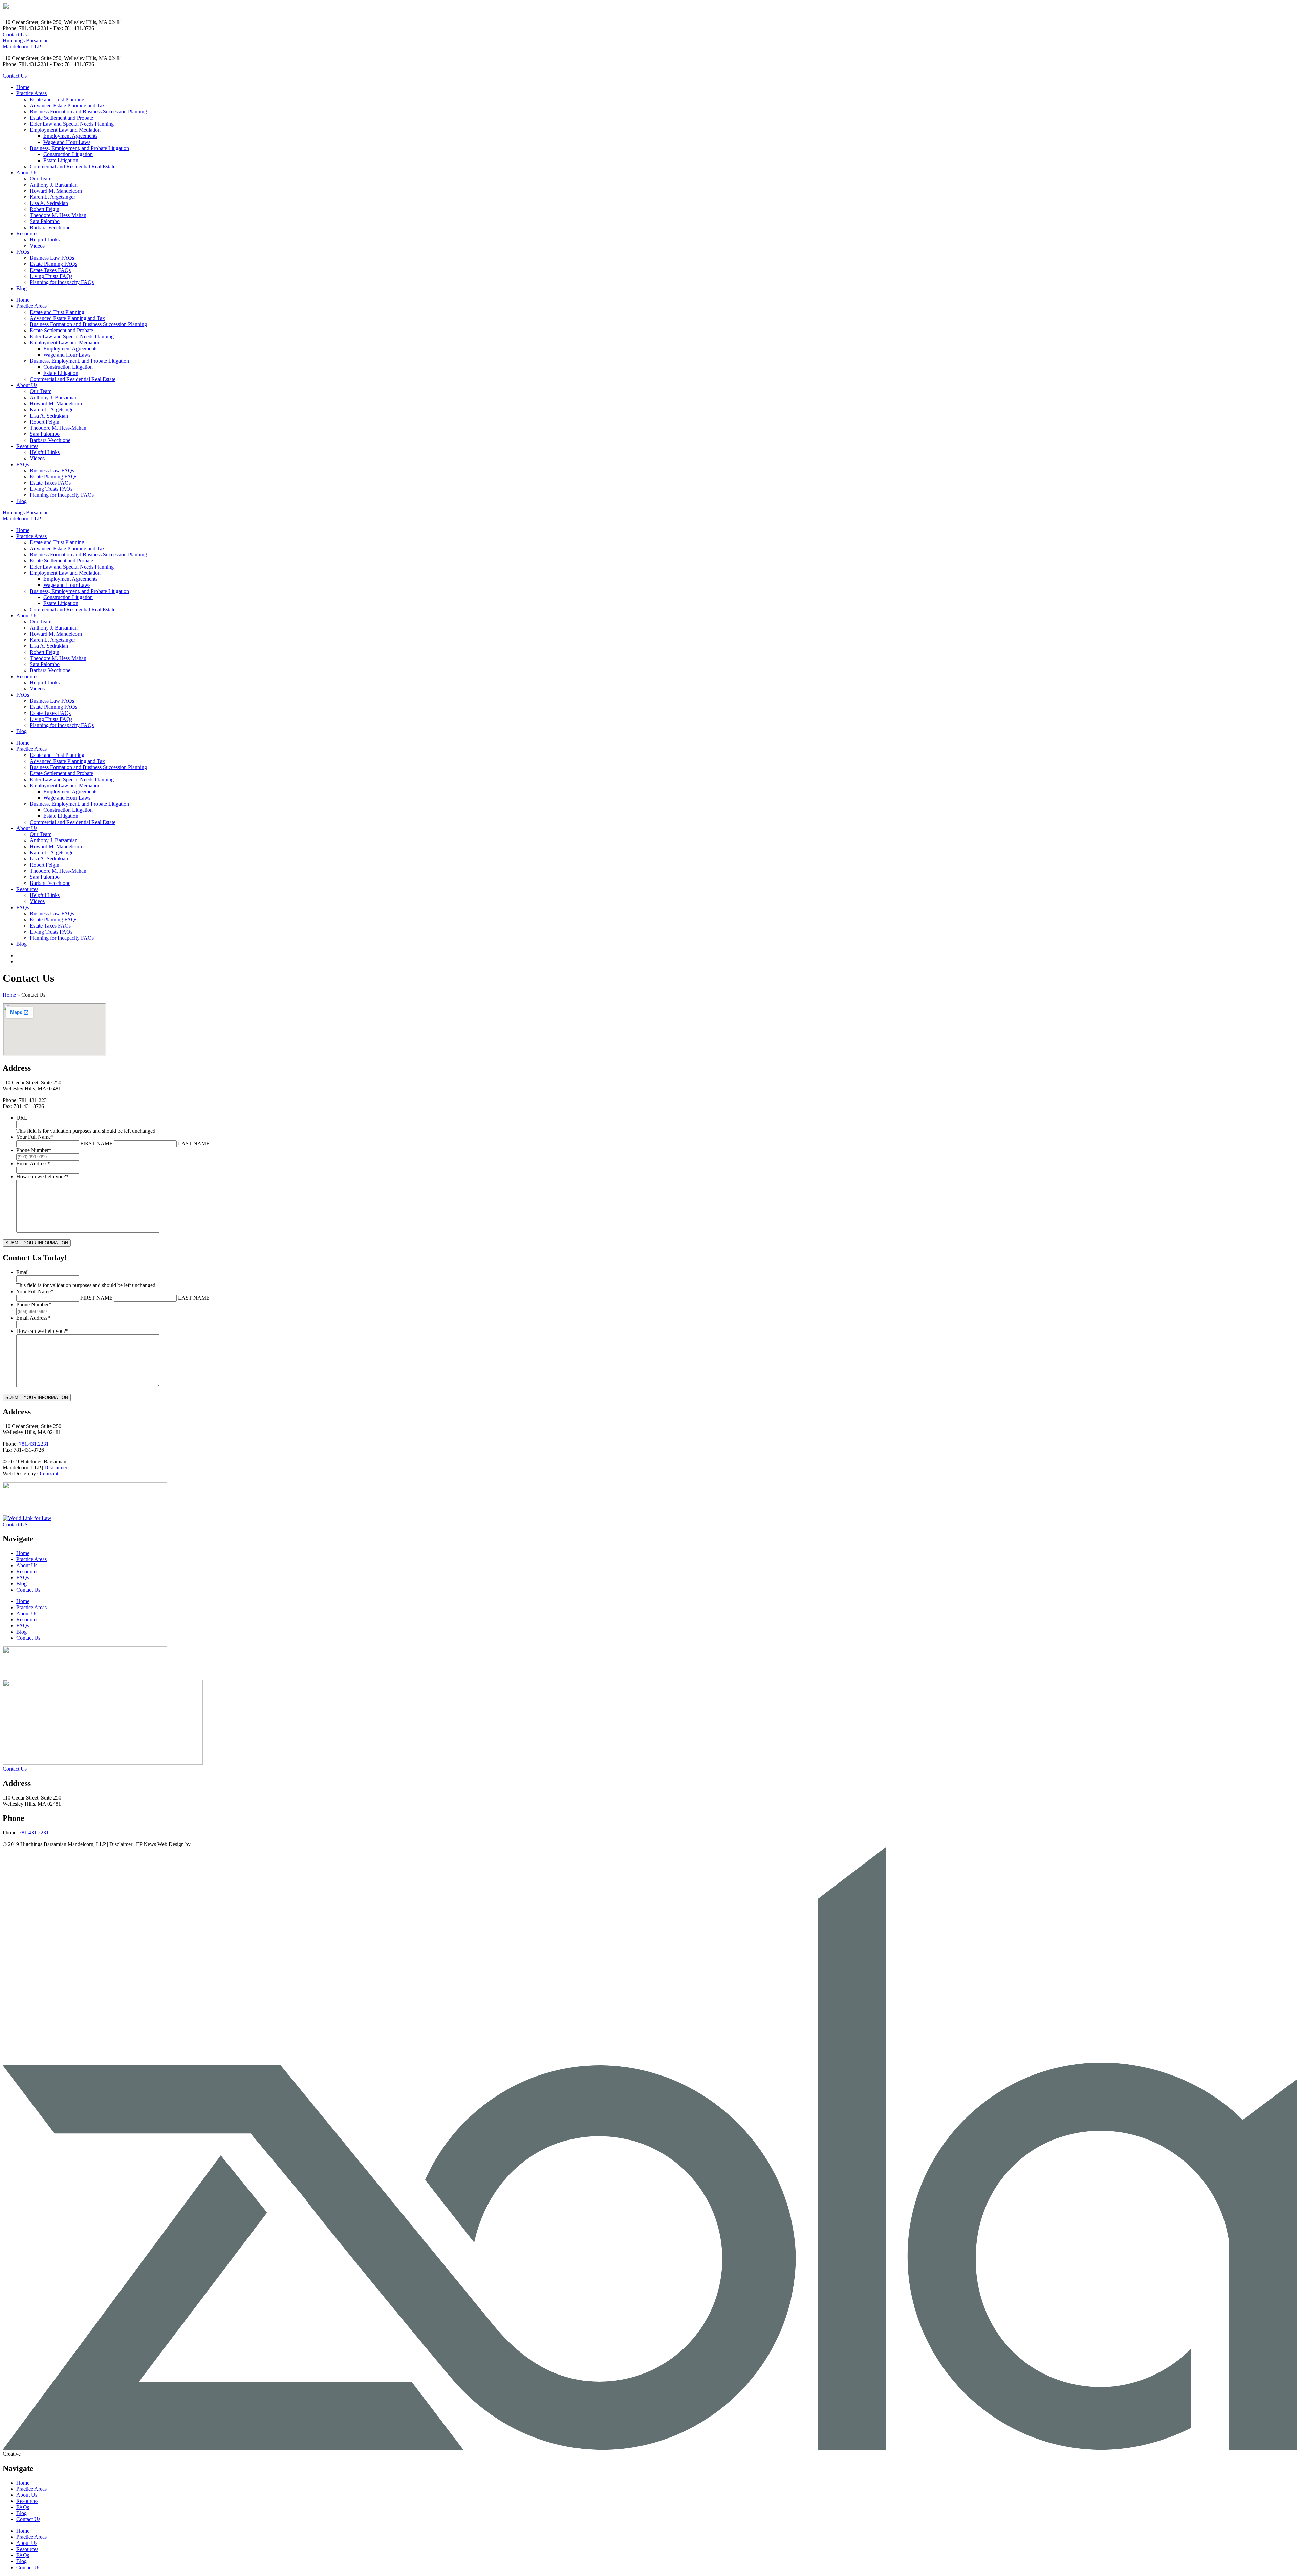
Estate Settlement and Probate (61, 118)
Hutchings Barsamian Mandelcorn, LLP (26, 44)
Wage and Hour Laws (67, 142)
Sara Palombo (45, 221)
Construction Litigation (68, 154)
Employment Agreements (70, 136)
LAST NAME (194, 1143)
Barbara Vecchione (50, 227)
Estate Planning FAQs (53, 264)
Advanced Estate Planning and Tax (67, 105)
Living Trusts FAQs (51, 276)
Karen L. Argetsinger (52, 197)
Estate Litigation (61, 160)
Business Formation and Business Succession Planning (88, 112)
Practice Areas (31, 93)
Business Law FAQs (52, 258)
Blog (21, 288)
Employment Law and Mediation (65, 130)
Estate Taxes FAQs (50, 270)
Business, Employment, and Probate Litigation (79, 148)
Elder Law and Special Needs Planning (72, 124)
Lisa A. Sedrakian (49, 203)
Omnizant (48, 1474)
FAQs (23, 252)
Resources (27, 233)
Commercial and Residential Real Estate (73, 166)
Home (23, 87)
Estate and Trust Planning (57, 99)
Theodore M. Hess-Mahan (58, 215)
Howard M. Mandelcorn (56, 191)
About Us (27, 173)
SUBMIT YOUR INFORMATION (37, 1243)
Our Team (41, 179)
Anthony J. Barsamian (54, 185)
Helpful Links (45, 240)
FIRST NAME (96, 1143)
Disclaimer (56, 1467)
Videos (37, 246)
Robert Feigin (45, 209)
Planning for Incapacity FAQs (62, 282)
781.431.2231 (34, 1444)
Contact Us (28, 1590)
